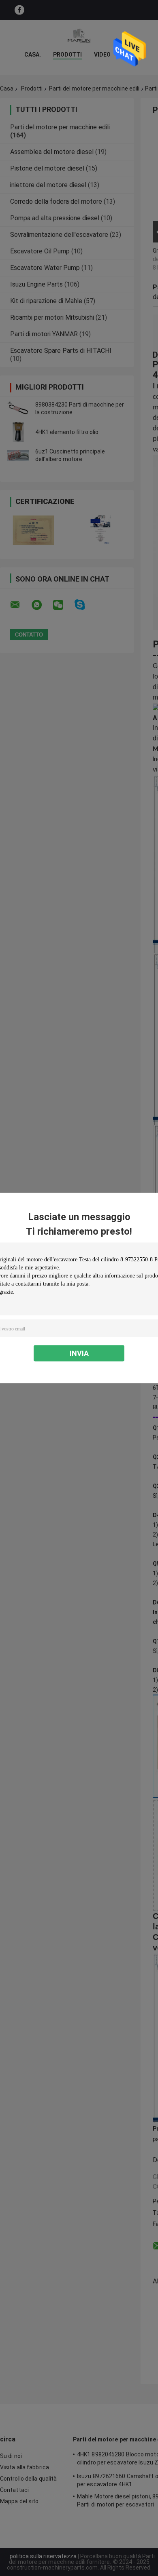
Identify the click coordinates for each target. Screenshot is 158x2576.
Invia (79, 1353)
